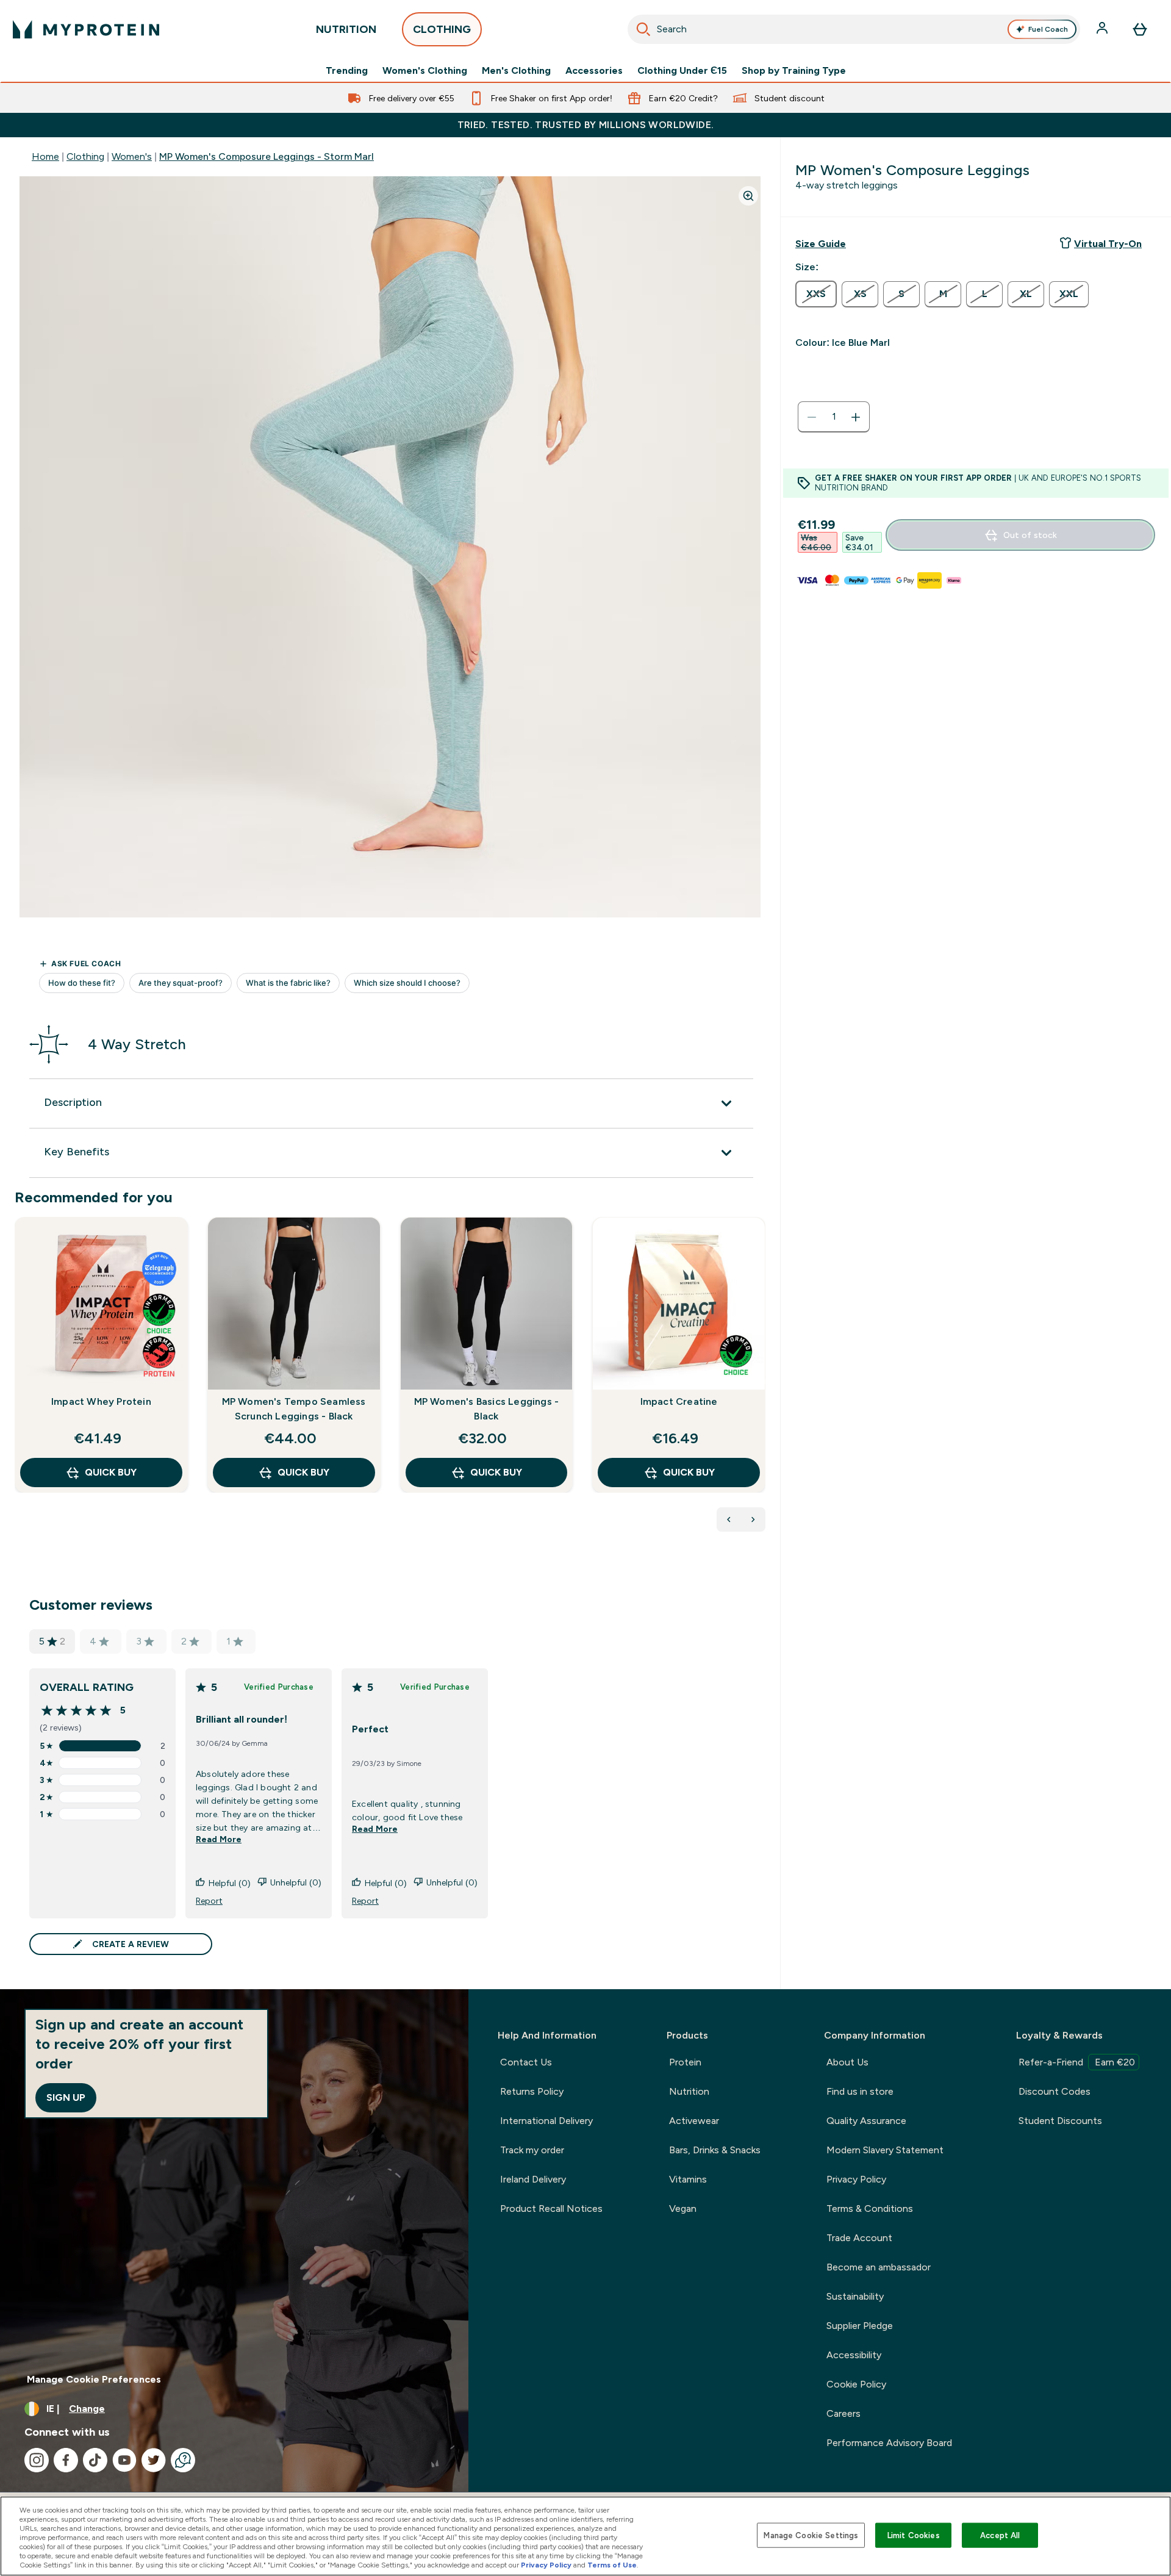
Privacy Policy (856, 2179)
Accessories (594, 71)
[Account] (1103, 29)
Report (209, 1901)
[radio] (816, 294)
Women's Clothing (425, 71)
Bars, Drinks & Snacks (715, 2150)
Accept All (1000, 2535)
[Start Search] (643, 29)
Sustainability (855, 2296)
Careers (843, 2413)
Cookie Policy (856, 2384)
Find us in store (860, 2091)
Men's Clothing (516, 71)
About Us (847, 2062)
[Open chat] (183, 2460)
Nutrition (689, 2091)
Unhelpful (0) (296, 1882)
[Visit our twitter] (154, 2460)
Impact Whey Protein (101, 1401)
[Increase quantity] (856, 417)
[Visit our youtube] (124, 2460)
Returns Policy (532, 2091)
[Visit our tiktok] (95, 2460)
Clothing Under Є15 (682, 71)
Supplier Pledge (860, 2326)
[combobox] (854, 29)
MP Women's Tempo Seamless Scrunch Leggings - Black (294, 1409)
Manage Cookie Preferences (94, 2379)
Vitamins (688, 2179)
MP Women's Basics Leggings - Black (487, 1409)
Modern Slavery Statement (885, 2150)
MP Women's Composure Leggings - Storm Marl (267, 156)
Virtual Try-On (1108, 244)
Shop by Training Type (794, 71)
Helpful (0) (230, 1883)
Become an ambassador (879, 2267)
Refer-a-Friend (1077, 2062)
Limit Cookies (914, 2535)
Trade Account (859, 2238)
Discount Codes (1055, 2091)
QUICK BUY (111, 1472)
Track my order (532, 2150)
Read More (219, 1839)
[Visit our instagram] (37, 2460)
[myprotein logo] (86, 29)
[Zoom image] (748, 196)
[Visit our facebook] (66, 2460)
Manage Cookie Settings (811, 2535)
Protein (685, 2062)
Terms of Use (612, 2565)
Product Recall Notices (551, 2208)
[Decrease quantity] (812, 417)
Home (45, 156)
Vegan (683, 2208)
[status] (834, 417)
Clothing (85, 156)
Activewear (694, 2121)
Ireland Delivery (533, 2179)
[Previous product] (729, 1519)
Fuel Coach (1048, 29)
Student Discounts (1060, 2121)
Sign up (66, 2097)
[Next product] (753, 1519)
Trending (347, 71)
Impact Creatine (679, 1401)
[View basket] (1140, 29)
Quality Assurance (866, 2121)
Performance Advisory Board (889, 2443)
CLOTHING (442, 29)
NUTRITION (346, 29)
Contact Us (526, 2062)
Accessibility (854, 2355)
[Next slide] (763, 1382)
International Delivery (546, 2121)
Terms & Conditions (870, 2208)
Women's (132, 156)
